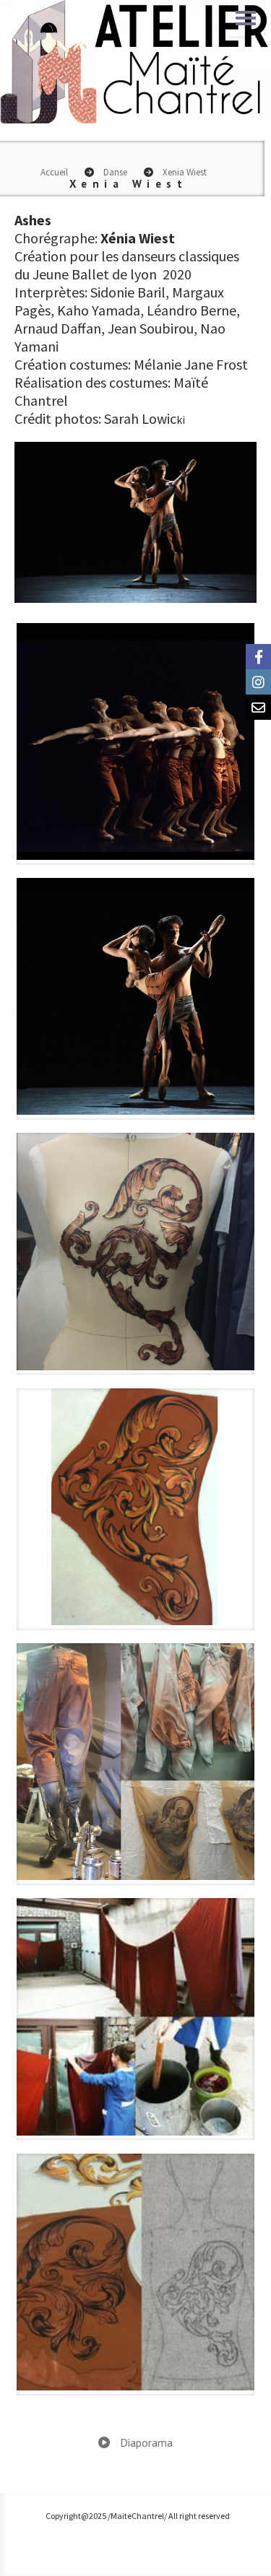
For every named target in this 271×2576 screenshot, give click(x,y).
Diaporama (145, 2442)
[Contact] (258, 707)
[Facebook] (258, 657)
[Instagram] (258, 682)
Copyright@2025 (76, 2516)
